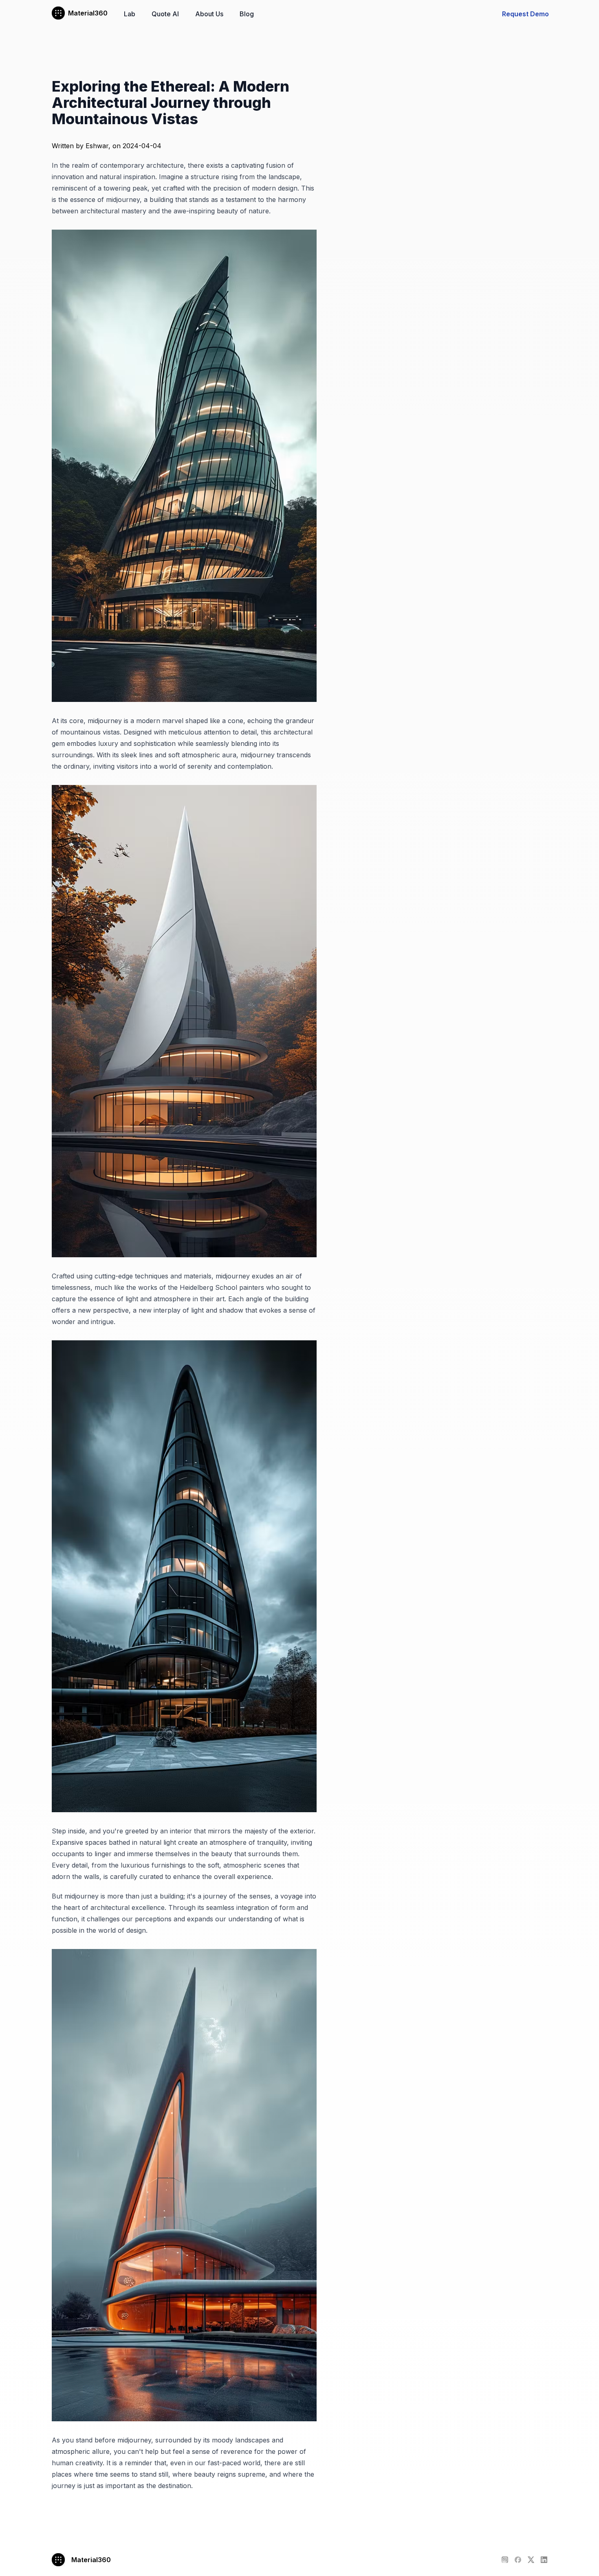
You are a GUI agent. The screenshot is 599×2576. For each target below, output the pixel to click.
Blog (247, 14)
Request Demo (525, 14)
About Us (209, 14)
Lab (130, 14)
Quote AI (165, 14)
